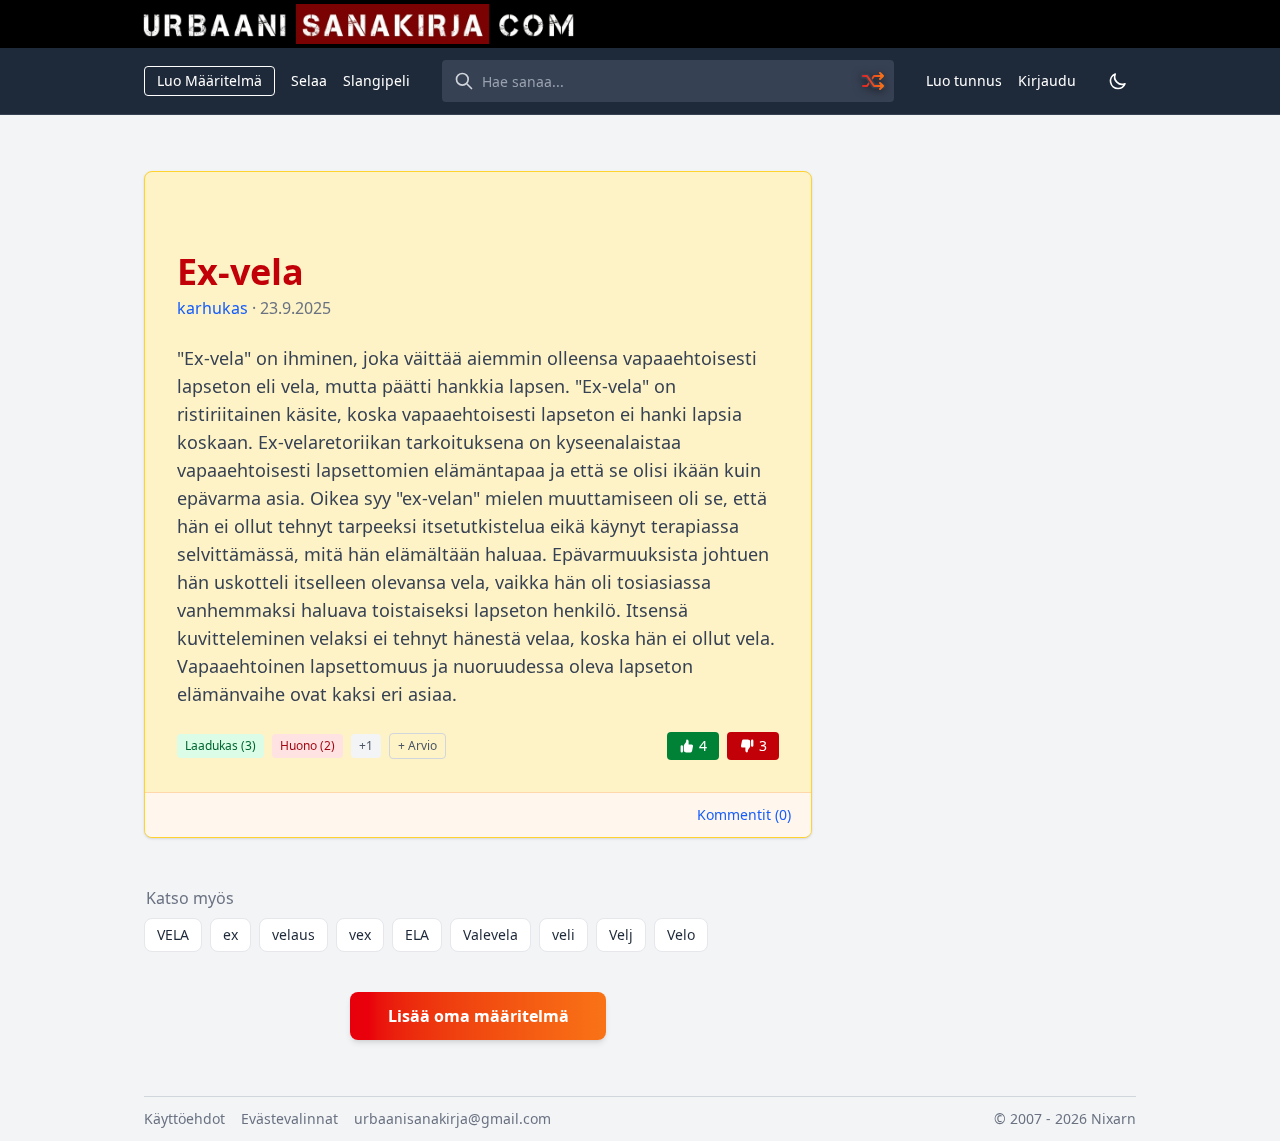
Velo (681, 934)
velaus (293, 934)
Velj (621, 934)
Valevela (490, 934)
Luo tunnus (964, 80)
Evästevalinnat (289, 1118)
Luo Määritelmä (209, 80)
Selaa (309, 80)
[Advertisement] (986, 471)
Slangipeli (376, 80)
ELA (417, 934)
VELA (173, 934)
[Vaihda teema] (1118, 81)
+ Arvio (417, 745)
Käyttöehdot (184, 1118)
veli (563, 934)
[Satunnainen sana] (874, 81)
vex (360, 934)
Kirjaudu (1047, 80)
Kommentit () (744, 814)
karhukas (212, 308)
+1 (366, 745)
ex (230, 934)
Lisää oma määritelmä (478, 1016)
